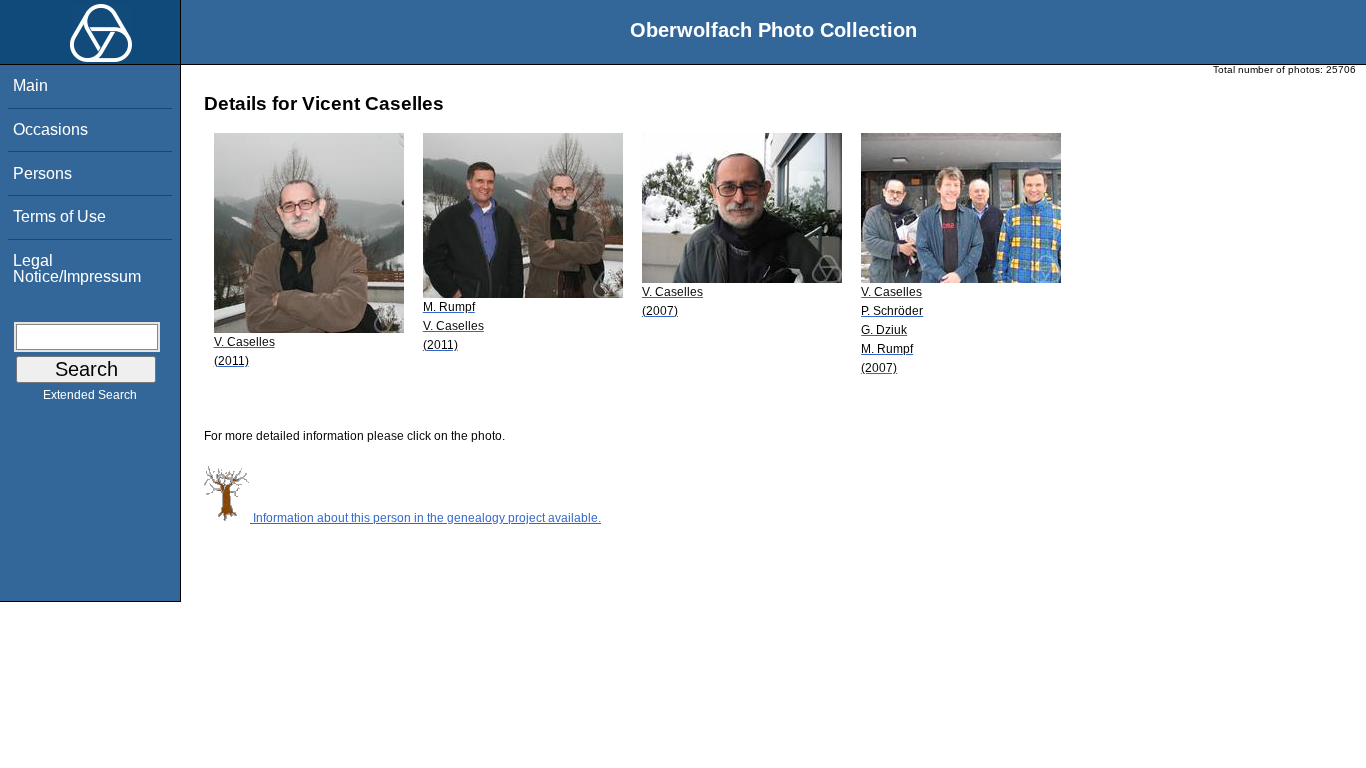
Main (30, 85)
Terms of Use (59, 216)
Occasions (50, 129)
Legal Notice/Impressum (77, 268)
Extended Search (90, 395)
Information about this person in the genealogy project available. (425, 518)
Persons (42, 173)
